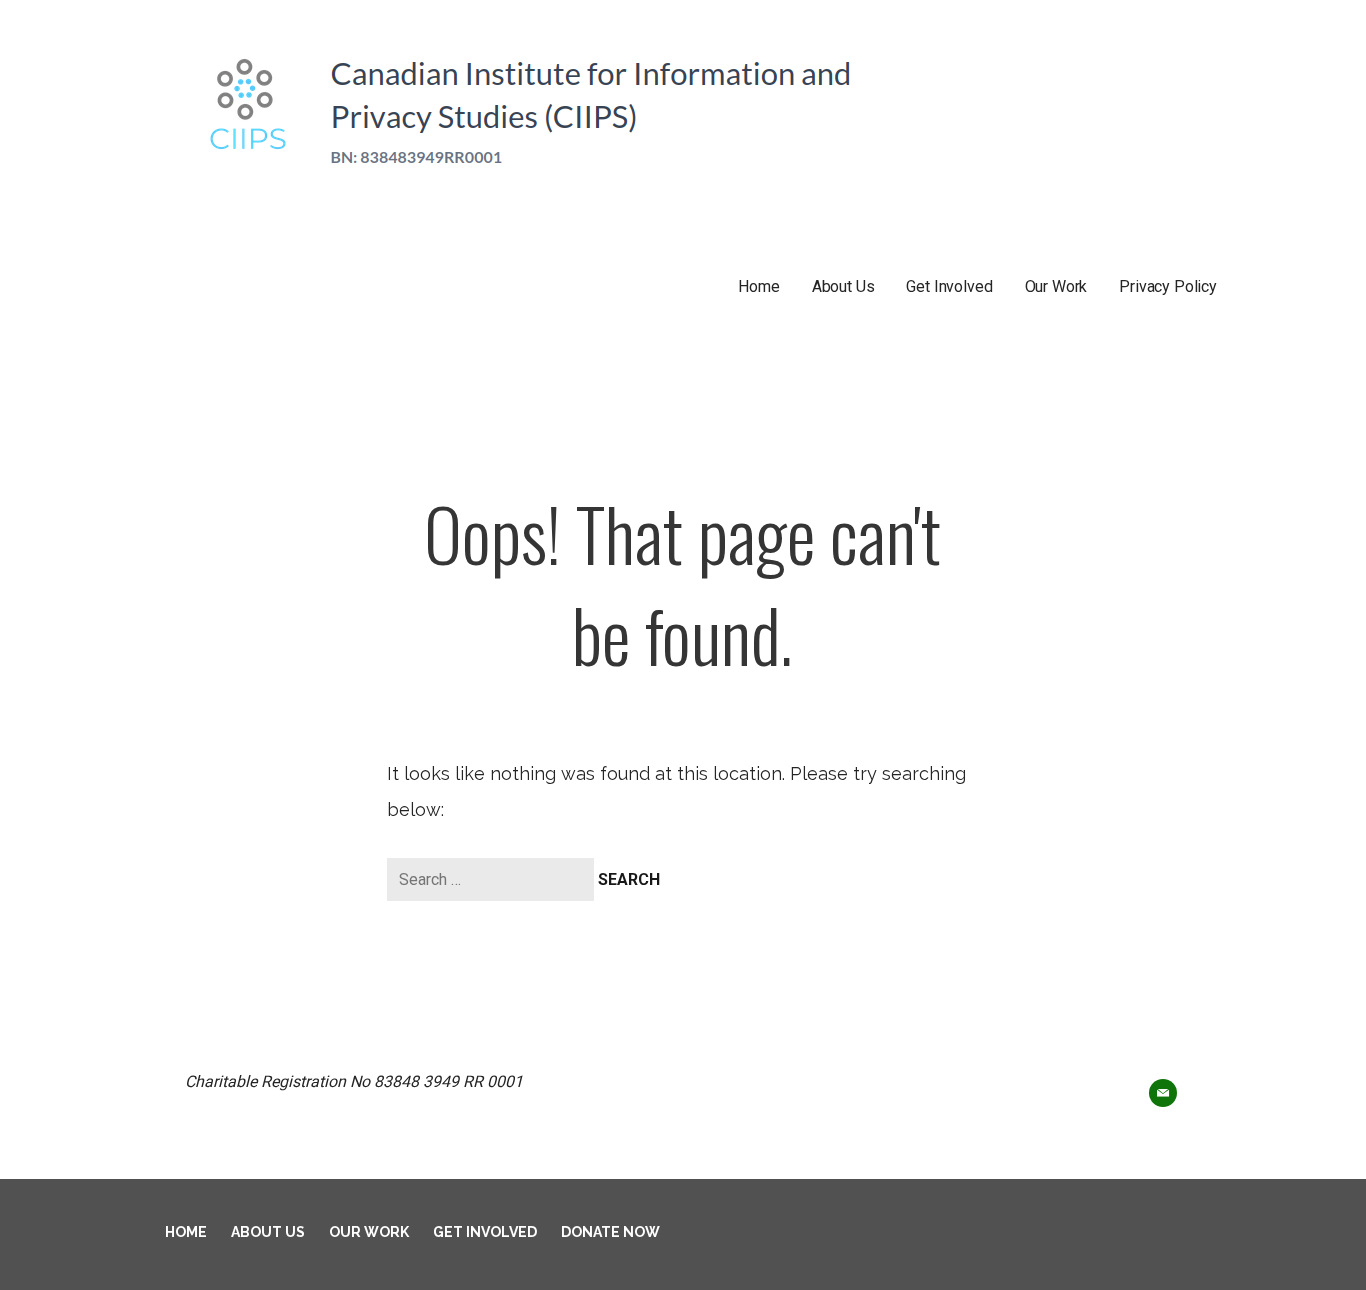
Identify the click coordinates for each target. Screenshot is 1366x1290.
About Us (843, 286)
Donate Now (610, 1232)
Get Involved (949, 286)
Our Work (1056, 286)
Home (758, 286)
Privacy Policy (1168, 286)
